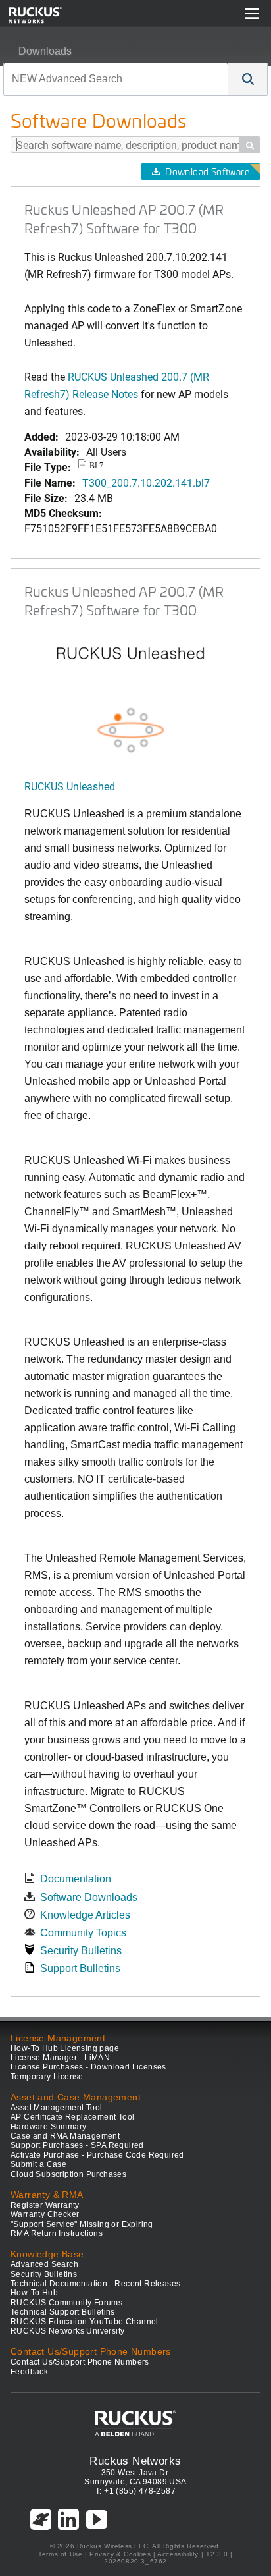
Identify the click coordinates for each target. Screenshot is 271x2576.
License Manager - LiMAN (60, 2058)
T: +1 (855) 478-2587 (135, 2491)
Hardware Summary (48, 2127)
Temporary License (47, 2077)
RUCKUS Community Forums (66, 2303)
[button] (248, 79)
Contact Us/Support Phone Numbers (80, 2362)
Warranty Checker (45, 2214)
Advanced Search (44, 2264)
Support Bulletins (80, 1968)
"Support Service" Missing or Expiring (82, 2224)
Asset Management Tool (56, 2108)
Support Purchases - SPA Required (77, 2145)
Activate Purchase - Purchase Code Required (97, 2155)
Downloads (45, 51)
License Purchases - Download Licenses (88, 2067)
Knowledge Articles (85, 1915)
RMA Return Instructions (57, 2233)
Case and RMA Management (65, 2136)
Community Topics (83, 1933)
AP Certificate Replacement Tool (72, 2117)
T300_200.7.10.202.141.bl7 (146, 482)
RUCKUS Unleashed (70, 786)
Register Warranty (45, 2205)
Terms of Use (60, 2554)
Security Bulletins (81, 1951)
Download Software (207, 172)
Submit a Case (38, 2164)
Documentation (76, 1879)
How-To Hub (34, 2293)
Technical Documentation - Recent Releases (95, 2284)
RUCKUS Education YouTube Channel (85, 2322)
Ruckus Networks (135, 2461)
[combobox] (116, 79)
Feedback (29, 2372)
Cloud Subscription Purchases (68, 2174)
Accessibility (178, 2554)
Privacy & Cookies (120, 2554)
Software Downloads (89, 1897)
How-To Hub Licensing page (65, 2048)
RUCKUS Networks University (67, 2331)
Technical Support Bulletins (63, 2312)
